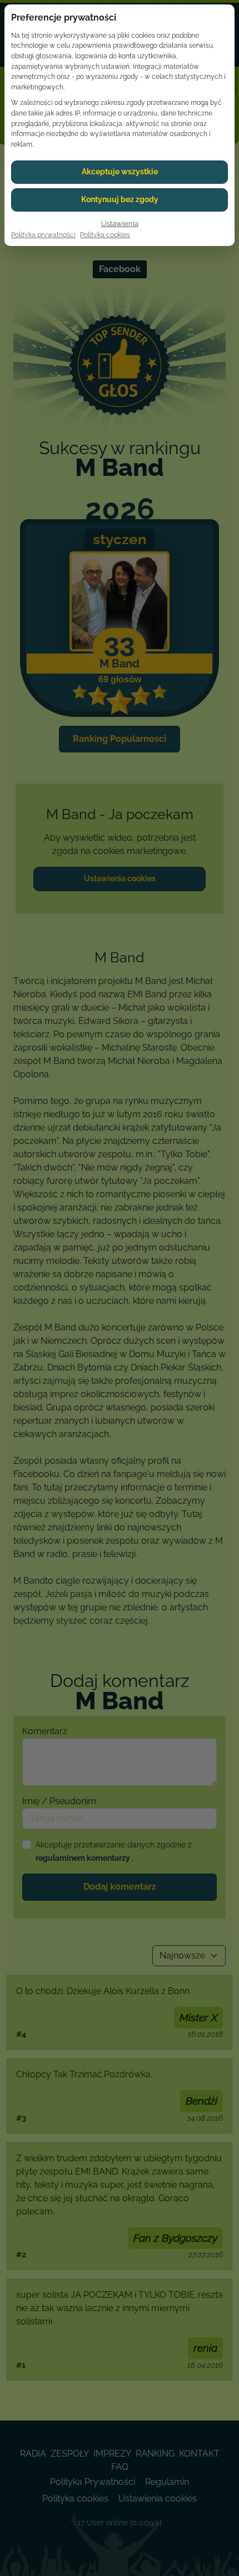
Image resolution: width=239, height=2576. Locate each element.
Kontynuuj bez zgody (120, 199)
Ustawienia (120, 224)
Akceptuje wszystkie (120, 172)
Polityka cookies (105, 235)
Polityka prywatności (43, 235)
